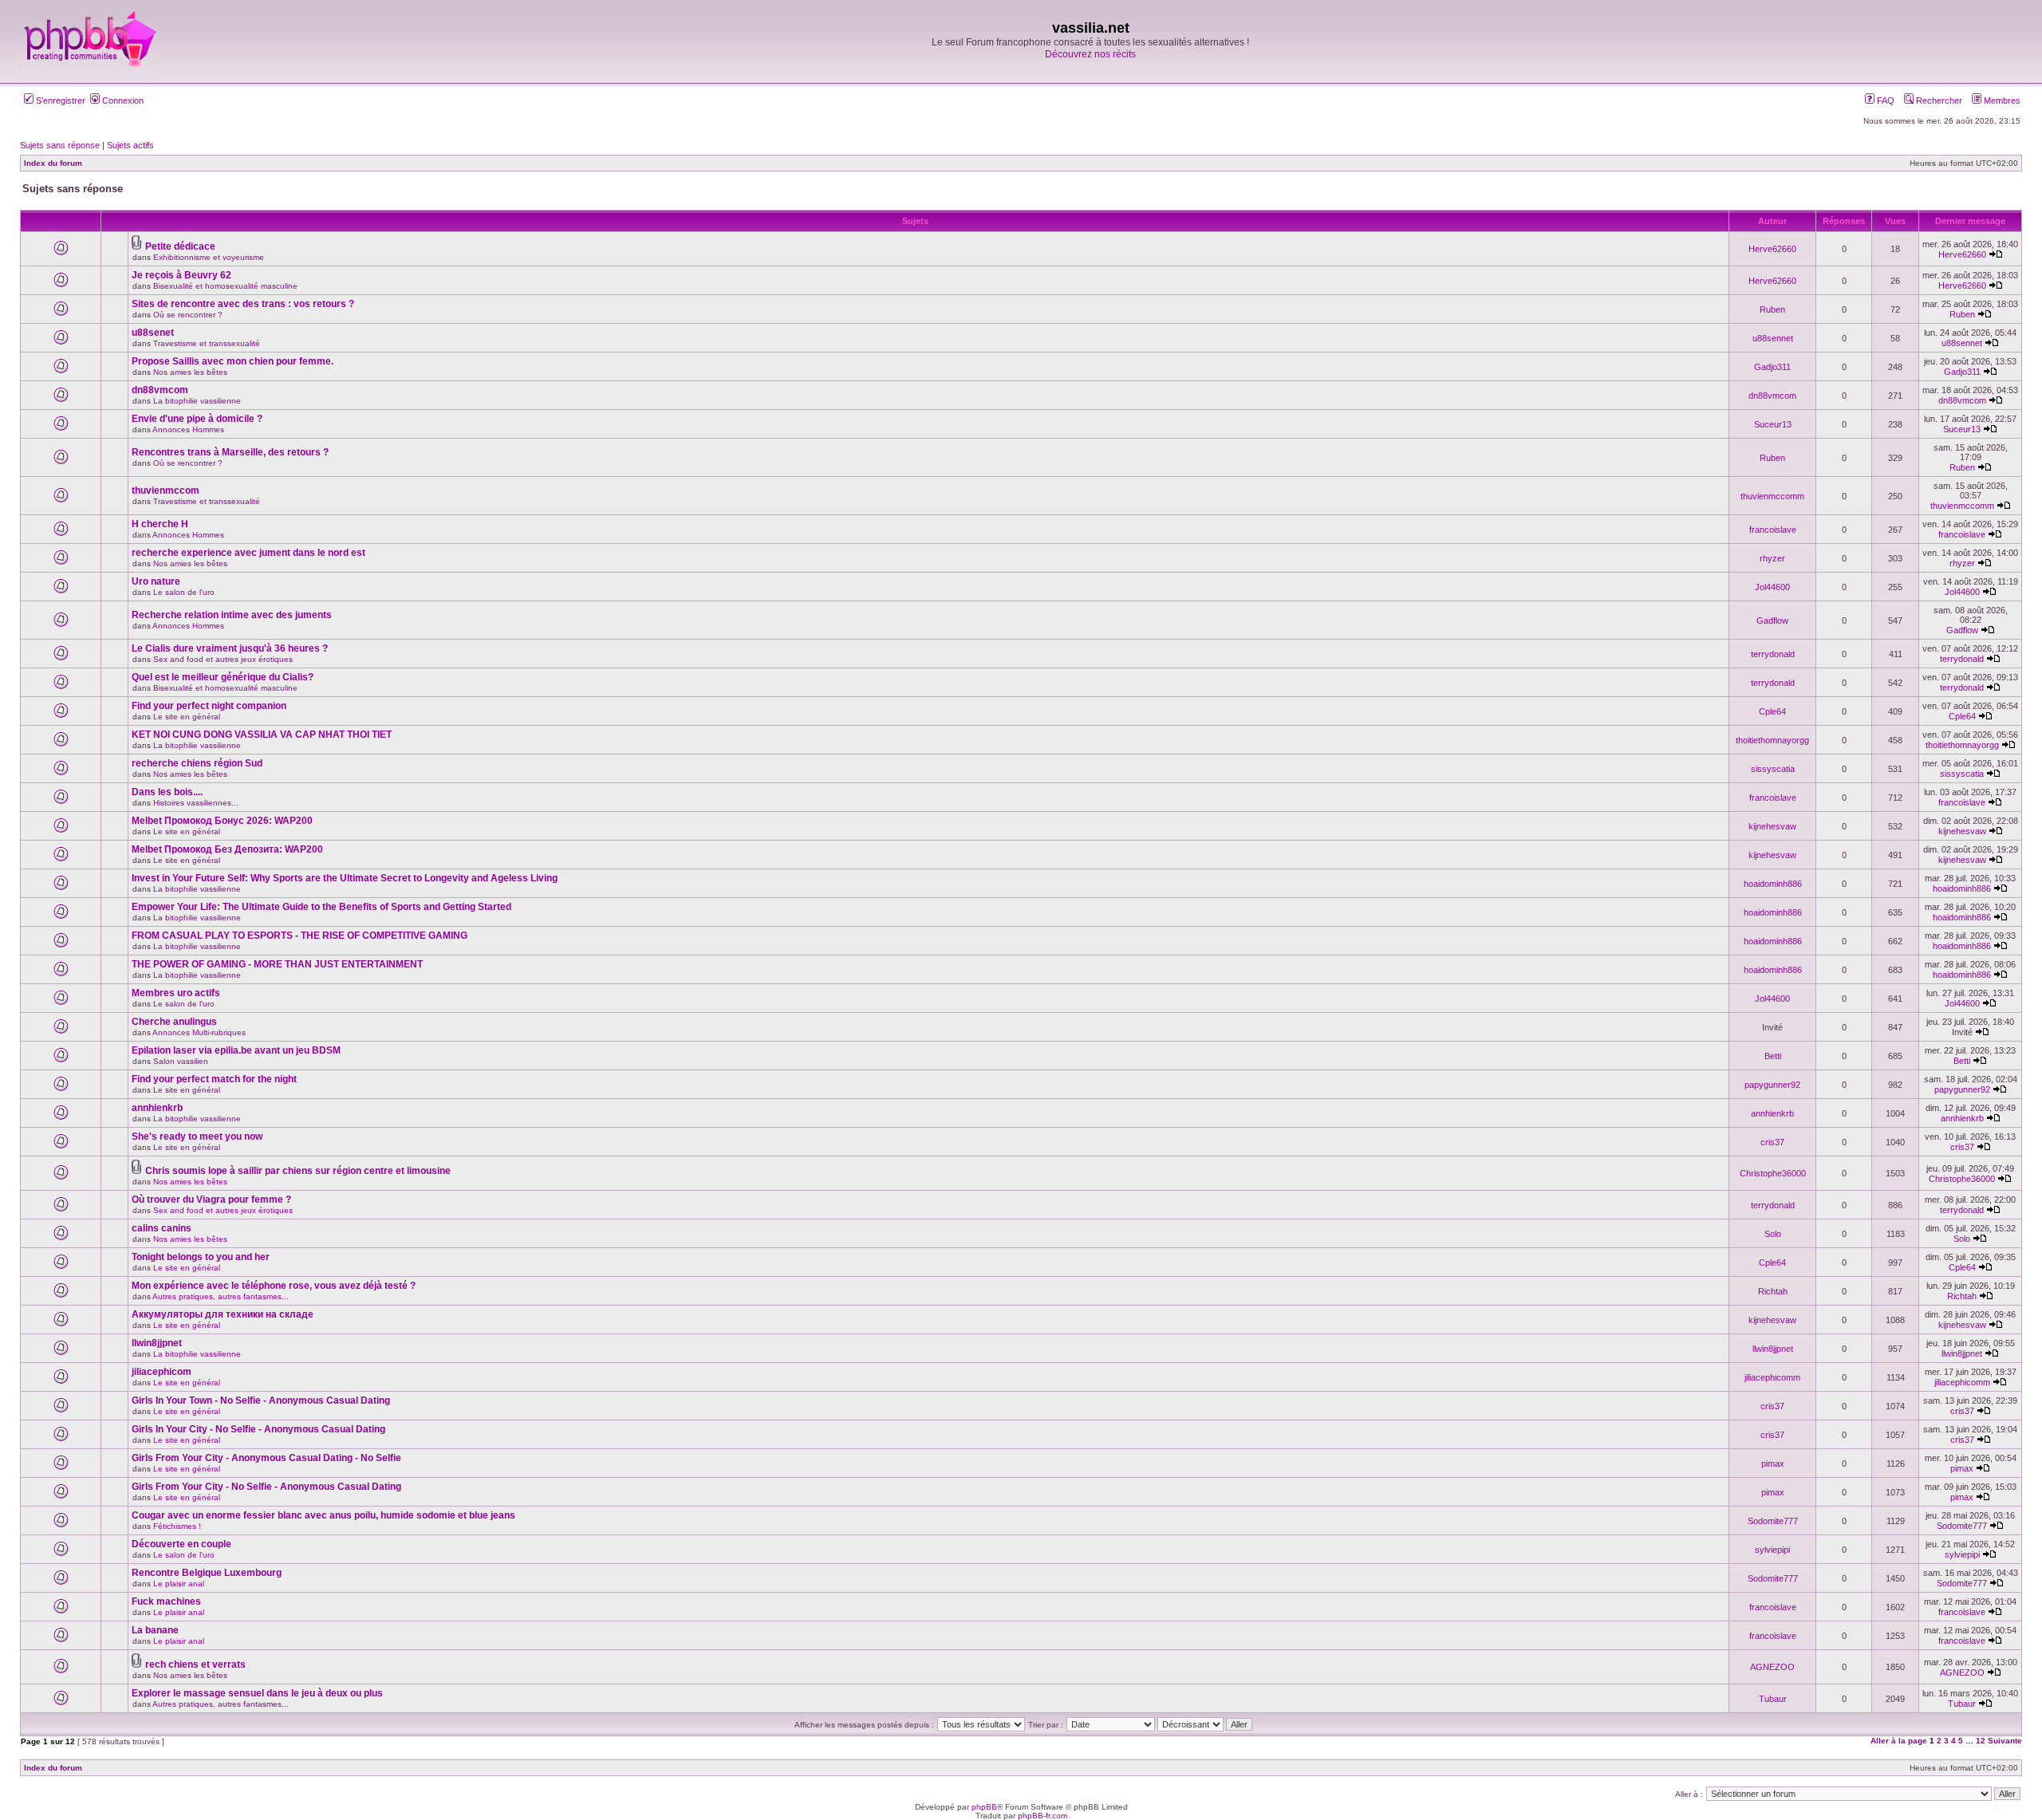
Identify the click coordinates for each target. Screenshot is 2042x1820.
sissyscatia (1773, 769)
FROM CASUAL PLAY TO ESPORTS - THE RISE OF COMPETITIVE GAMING (300, 936)
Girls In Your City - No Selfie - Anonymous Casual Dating (258, 1429)
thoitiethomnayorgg (1772, 740)
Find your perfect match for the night (214, 1079)
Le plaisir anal (179, 1584)
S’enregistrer (59, 100)
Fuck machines (166, 1601)
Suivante (2005, 1741)
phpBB (984, 1807)
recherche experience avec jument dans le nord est (248, 553)
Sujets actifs (130, 145)
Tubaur (1773, 1699)
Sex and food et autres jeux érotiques (223, 659)
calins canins (162, 1228)
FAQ (1884, 100)
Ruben (1772, 309)
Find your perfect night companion (209, 706)
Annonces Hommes (188, 429)
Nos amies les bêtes (190, 372)
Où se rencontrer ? (188, 315)
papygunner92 (1772, 1085)
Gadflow (1772, 620)
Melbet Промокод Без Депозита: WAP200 (227, 849)
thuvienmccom (166, 490)
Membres (2001, 100)
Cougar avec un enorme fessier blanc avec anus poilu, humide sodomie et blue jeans (323, 1515)
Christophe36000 (1773, 1173)
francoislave (1773, 530)
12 (1981, 1741)
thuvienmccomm (1772, 496)
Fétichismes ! (177, 1526)
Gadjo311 (1772, 367)
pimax (1773, 1463)
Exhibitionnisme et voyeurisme (209, 257)
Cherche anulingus (174, 1022)
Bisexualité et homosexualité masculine (225, 286)
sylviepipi (1772, 1550)
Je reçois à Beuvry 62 (181, 275)
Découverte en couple (181, 1544)
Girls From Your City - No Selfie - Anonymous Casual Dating (266, 1487)
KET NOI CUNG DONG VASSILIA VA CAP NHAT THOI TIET (262, 735)
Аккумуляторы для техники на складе (223, 1314)
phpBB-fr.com (1043, 1816)
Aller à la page (1899, 1741)
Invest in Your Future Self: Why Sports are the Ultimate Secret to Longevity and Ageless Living (345, 878)
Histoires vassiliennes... (196, 803)
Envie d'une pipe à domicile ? (197, 419)
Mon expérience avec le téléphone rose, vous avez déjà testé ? (274, 1286)
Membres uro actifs (176, 993)
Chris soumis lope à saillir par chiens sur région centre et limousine (298, 1171)
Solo (1773, 1234)
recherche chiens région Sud (197, 763)
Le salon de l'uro (184, 592)
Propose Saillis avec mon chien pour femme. (233, 361)
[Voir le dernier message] (1996, 254)
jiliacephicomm (1772, 1377)
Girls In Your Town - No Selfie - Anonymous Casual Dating (261, 1400)
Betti (1773, 1056)
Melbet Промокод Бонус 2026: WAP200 (222, 821)
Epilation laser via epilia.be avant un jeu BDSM (236, 1050)
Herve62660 (1772, 249)
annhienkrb (157, 1108)
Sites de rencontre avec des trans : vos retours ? (243, 304)
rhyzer (1772, 558)
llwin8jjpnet (157, 1343)
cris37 (1772, 1142)
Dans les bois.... (167, 792)
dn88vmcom (160, 390)
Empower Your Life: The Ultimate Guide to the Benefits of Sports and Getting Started (321, 907)
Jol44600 (1772, 587)
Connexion (122, 100)
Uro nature (156, 581)
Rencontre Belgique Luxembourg (207, 1573)
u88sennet (1773, 338)
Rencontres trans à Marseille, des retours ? (230, 452)
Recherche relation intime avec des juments (232, 615)
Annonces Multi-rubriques (199, 1032)
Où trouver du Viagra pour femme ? (211, 1200)
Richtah (1773, 1291)
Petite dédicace (180, 246)
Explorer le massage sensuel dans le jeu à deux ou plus (257, 1693)
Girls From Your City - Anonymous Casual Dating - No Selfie (266, 1458)
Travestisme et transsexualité (207, 343)
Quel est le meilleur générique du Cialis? (223, 677)
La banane (155, 1630)
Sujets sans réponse (60, 145)
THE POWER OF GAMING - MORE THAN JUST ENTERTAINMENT (277, 964)
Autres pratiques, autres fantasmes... (221, 1296)
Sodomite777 (1773, 1521)
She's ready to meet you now (197, 1137)
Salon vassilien (181, 1061)
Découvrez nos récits (1090, 54)
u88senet (153, 333)
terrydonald (1773, 654)
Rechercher (1938, 100)
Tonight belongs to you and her (201, 1257)
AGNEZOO (1772, 1667)
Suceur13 (1773, 424)
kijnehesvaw (1772, 826)
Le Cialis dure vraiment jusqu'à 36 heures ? (230, 648)
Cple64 (1772, 711)
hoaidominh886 (1773, 884)
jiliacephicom (162, 1372)
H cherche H (160, 524)
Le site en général (187, 717)
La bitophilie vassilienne (197, 401)
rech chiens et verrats (195, 1664)
